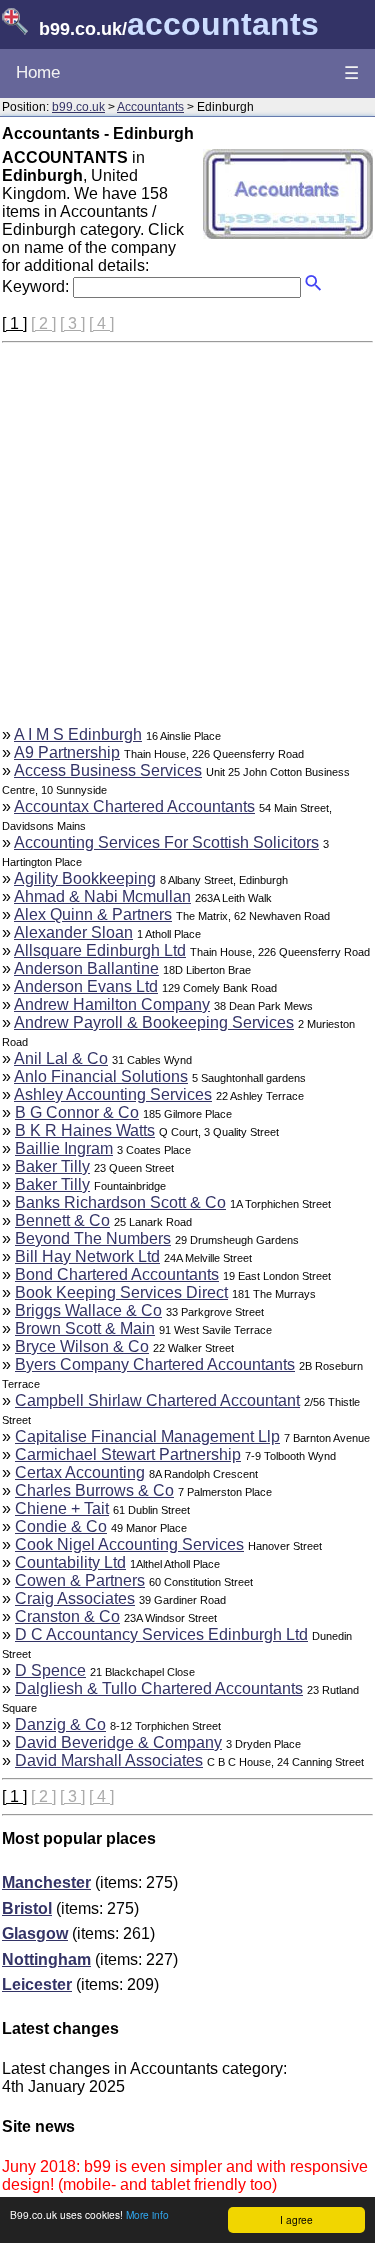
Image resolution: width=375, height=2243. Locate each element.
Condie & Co (61, 1526)
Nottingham (46, 1959)
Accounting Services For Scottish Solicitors (166, 842)
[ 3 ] (72, 323)
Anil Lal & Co (61, 1058)
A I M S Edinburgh (78, 734)
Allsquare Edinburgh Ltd (100, 950)
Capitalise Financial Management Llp (147, 1436)
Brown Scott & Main (85, 1328)
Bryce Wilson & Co (82, 1346)
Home (38, 72)
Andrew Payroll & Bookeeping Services (154, 1022)
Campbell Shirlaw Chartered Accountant (157, 1400)
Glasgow (35, 1933)
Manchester (46, 1882)
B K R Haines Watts (85, 1130)
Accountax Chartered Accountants (134, 806)
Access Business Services (108, 770)
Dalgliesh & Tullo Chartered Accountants (159, 1688)
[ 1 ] (14, 323)
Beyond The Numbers (93, 1238)
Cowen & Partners (80, 1580)
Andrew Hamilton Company (112, 1004)
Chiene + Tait (62, 1508)
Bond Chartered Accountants (117, 1274)
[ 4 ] (101, 323)
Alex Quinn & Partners (93, 914)
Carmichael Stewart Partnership (128, 1454)
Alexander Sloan (73, 932)
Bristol (27, 1908)
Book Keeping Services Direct (121, 1292)
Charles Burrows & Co (94, 1490)
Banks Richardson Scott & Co (120, 1202)
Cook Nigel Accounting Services (129, 1544)
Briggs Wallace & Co (88, 1310)
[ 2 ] (43, 323)
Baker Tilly (52, 1166)
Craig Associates (75, 1598)
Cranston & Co (67, 1616)
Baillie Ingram (64, 1148)
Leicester (37, 1984)
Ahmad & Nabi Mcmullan (102, 896)
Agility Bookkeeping (85, 878)
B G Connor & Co (77, 1112)
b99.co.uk (78, 107)
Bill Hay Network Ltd (87, 1256)
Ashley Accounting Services (113, 1094)
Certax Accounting (80, 1472)
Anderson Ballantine (86, 968)
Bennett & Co (62, 1220)
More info (147, 2214)
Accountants (150, 107)
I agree (296, 2219)
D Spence (50, 1670)
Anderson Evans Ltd (86, 986)
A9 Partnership (67, 752)
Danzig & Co (60, 1724)
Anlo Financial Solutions (101, 1076)
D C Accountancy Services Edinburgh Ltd (161, 1634)
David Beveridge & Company (118, 1742)
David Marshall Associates (109, 1760)
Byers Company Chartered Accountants (155, 1364)
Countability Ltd (70, 1562)
